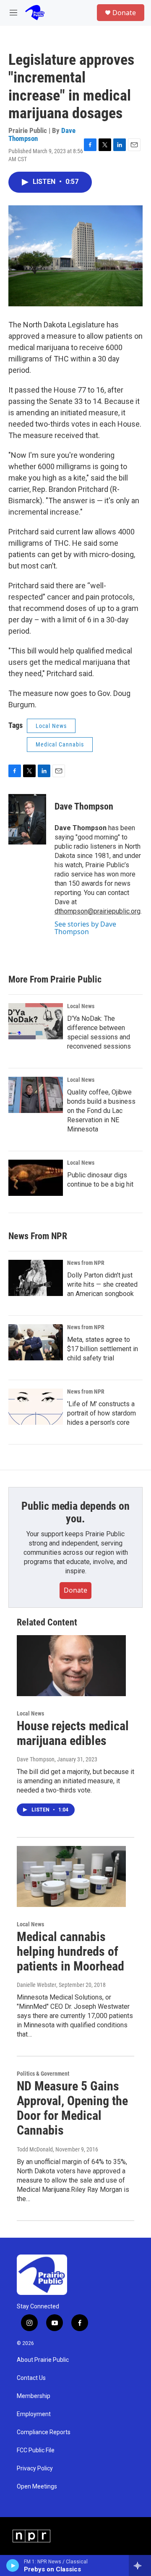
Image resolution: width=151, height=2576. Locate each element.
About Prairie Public (43, 2360)
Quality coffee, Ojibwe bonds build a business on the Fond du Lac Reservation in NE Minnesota (101, 1111)
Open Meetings (37, 2487)
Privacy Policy (35, 2468)
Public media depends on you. (75, 1512)
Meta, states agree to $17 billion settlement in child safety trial (103, 1349)
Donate (124, 13)
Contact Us (31, 2378)
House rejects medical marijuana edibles (73, 1733)
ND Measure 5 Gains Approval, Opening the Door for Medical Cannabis (72, 2108)
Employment (34, 2414)
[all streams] (140, 2565)
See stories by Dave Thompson (85, 928)
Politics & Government (43, 2074)
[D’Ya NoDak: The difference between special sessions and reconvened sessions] (36, 1021)
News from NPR (86, 1263)
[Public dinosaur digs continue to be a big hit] (36, 1178)
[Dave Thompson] (27, 819)
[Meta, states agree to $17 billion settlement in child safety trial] (36, 1342)
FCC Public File (36, 2450)
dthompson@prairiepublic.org (98, 911)
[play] (13, 2565)
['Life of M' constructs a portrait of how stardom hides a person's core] (36, 1407)
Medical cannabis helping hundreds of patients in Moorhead (70, 1951)
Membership (34, 2396)
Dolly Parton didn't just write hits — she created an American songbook (102, 1284)
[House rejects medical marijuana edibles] (71, 1666)
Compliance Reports (44, 2432)
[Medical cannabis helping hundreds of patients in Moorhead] (71, 1876)
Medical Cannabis (60, 744)
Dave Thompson (84, 806)
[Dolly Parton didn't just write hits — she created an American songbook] (36, 1278)
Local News (51, 726)
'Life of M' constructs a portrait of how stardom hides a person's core (102, 1413)
